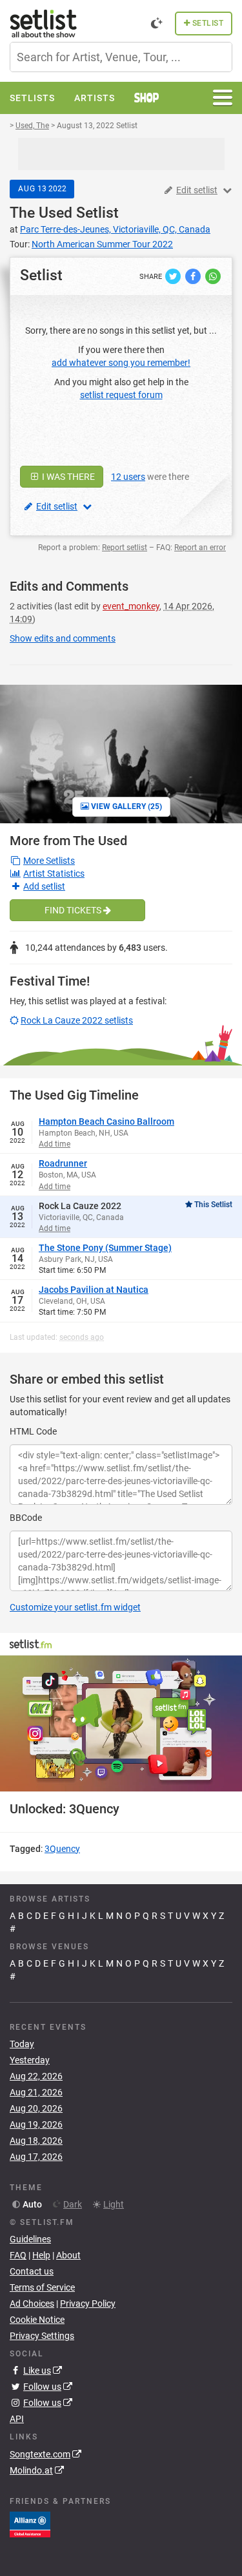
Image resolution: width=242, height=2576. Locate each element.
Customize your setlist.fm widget (75, 1607)
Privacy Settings (42, 2336)
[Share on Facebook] (194, 276)
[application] (121, 1723)
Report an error (200, 548)
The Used (41, 213)
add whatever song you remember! (121, 363)
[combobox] (121, 57)
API (17, 2419)
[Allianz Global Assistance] (30, 2523)
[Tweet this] (174, 276)
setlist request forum (121, 395)
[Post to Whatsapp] (213, 276)
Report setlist (125, 548)
